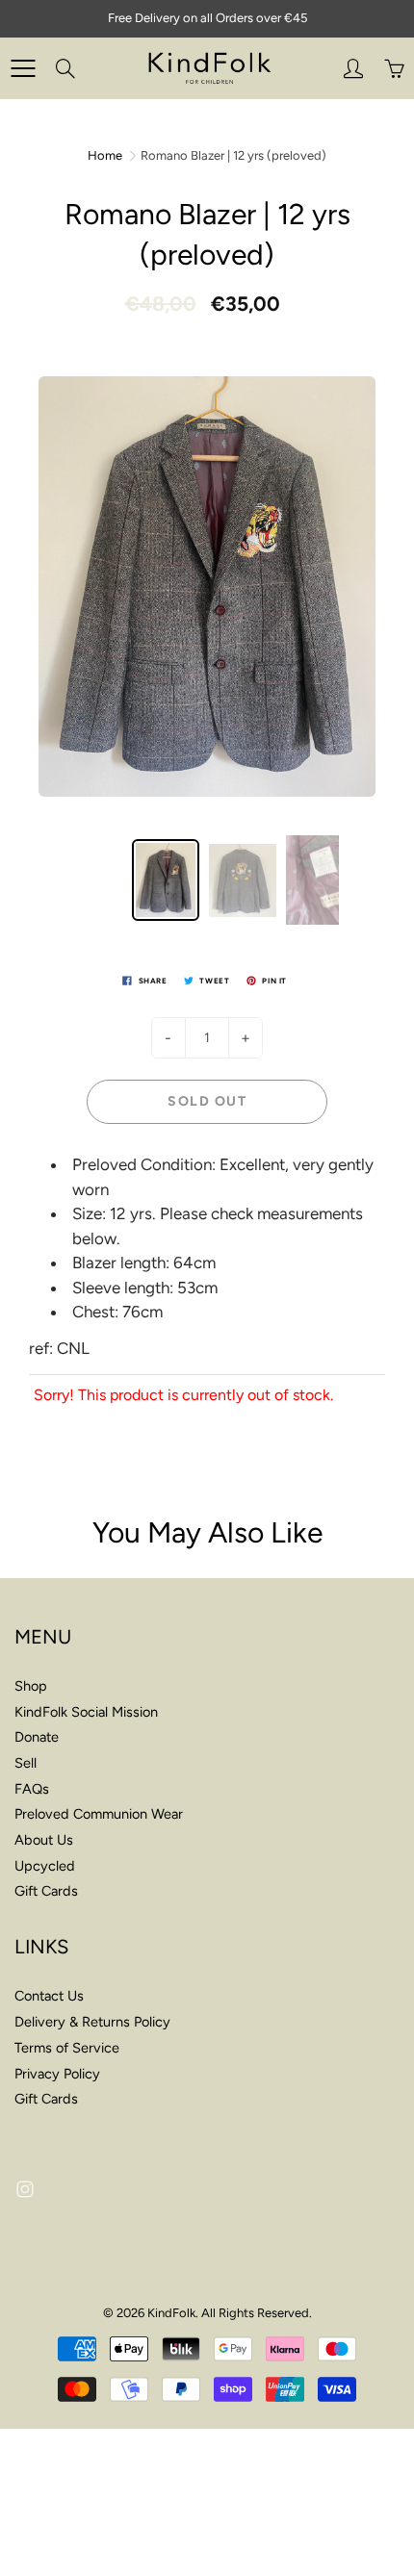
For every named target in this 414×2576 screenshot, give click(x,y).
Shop (31, 1686)
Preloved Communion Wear (99, 1814)
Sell (26, 1763)
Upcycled (45, 1866)
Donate (37, 1737)
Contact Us (49, 1996)
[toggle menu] (23, 68)
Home (105, 155)
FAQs (32, 1789)
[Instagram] (25, 2190)
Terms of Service (67, 2048)
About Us (44, 1840)
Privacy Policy (57, 2074)
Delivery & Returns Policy (92, 2022)
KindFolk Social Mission (86, 1712)
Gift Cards (46, 1891)
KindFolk (171, 2313)
